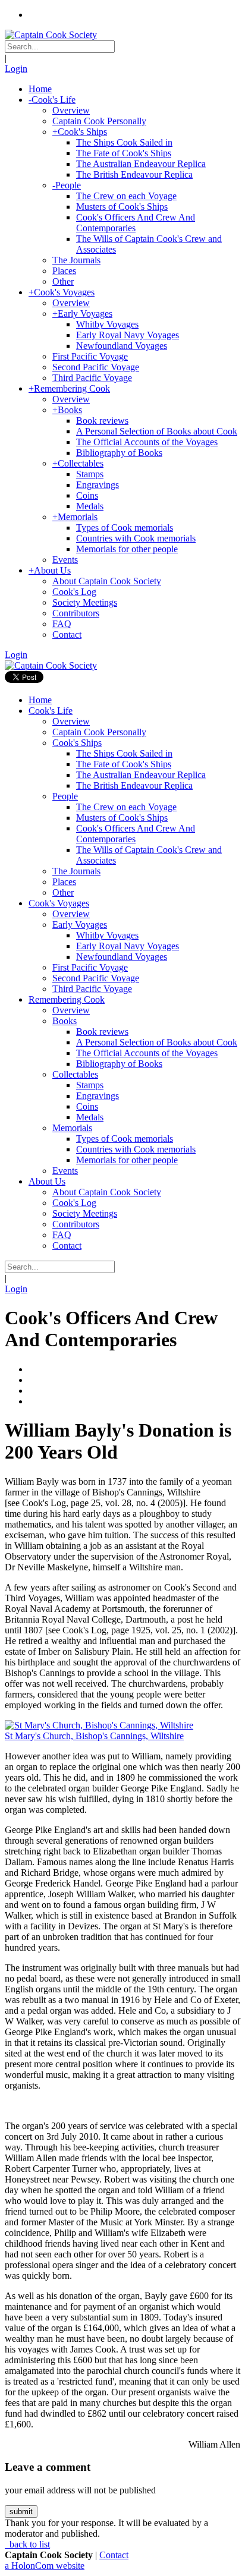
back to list (29, 2544)
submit (21, 2512)
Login (16, 69)
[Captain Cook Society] (51, 35)
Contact (114, 2555)
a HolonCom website (45, 2566)
